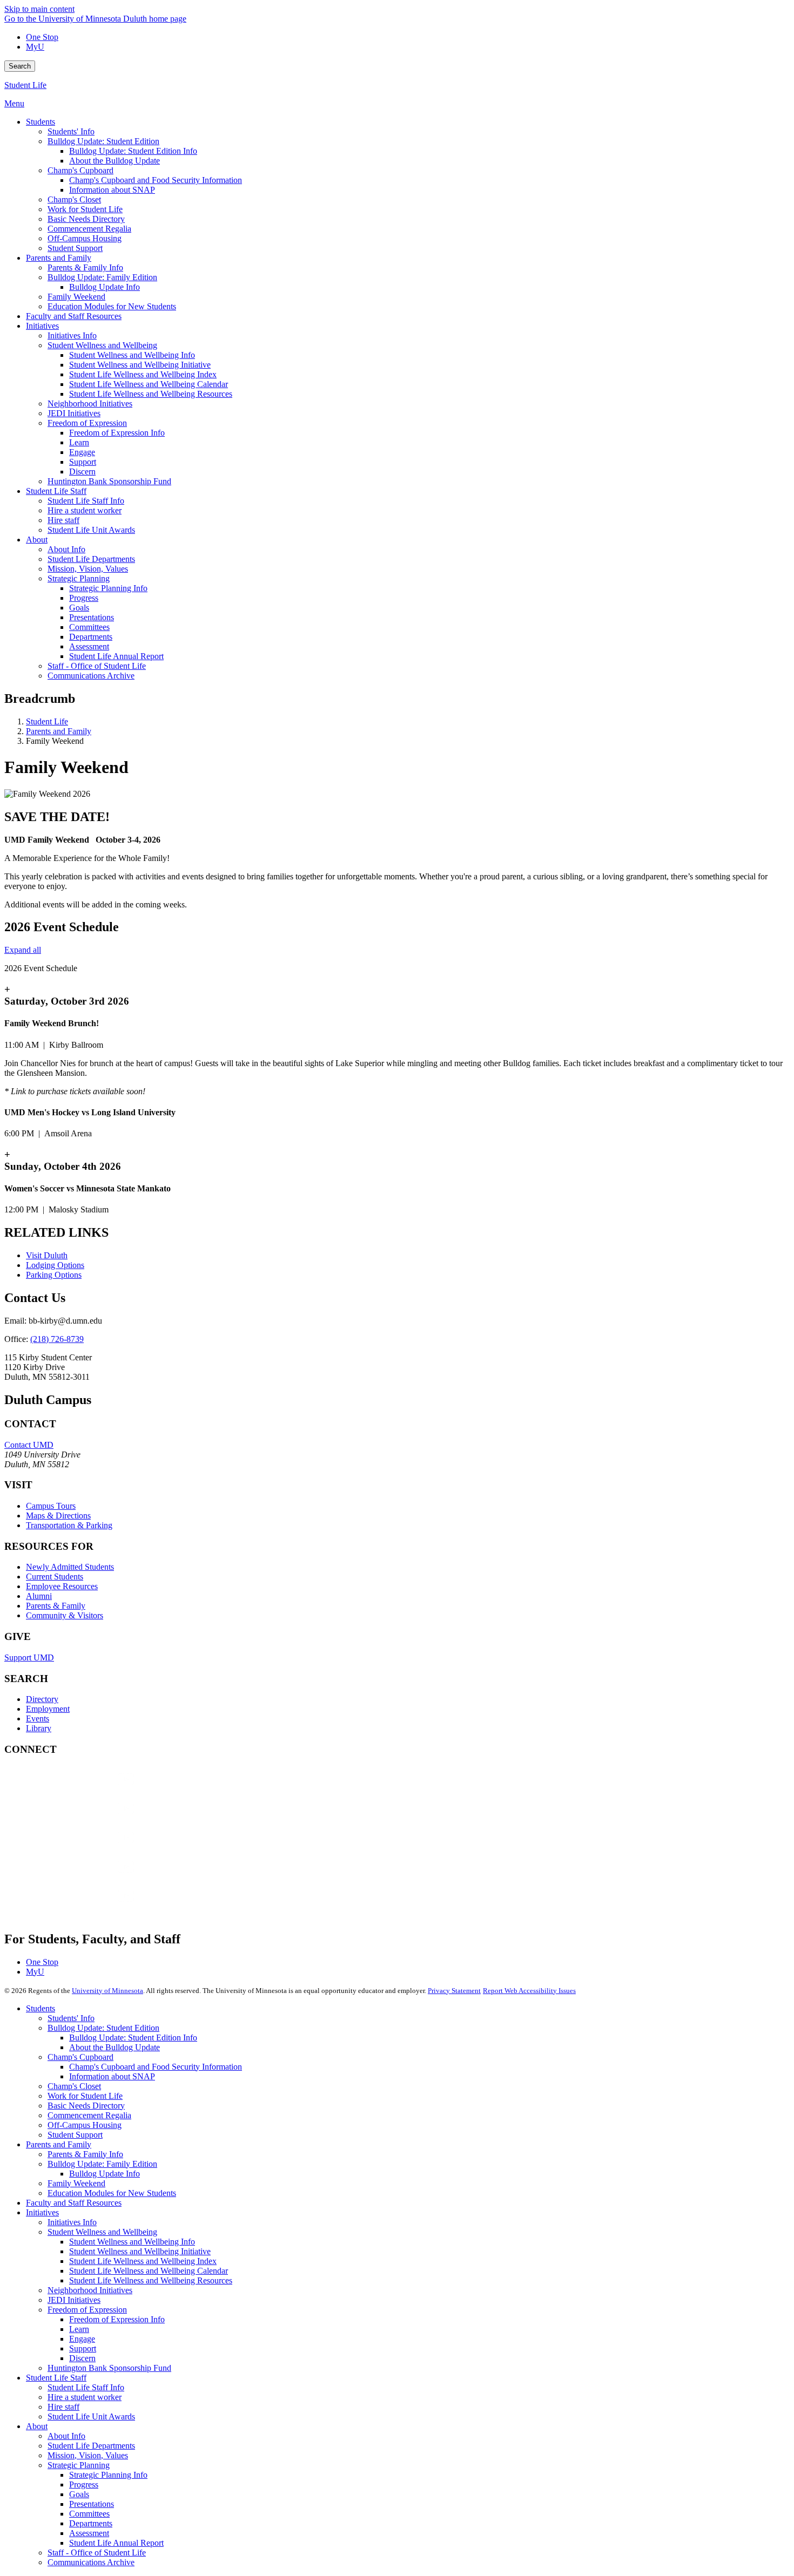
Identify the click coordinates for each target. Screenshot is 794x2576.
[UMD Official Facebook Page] (85, 1790)
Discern (82, 2358)
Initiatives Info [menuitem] (72, 335)
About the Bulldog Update (115, 2047)
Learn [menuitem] (79, 442)
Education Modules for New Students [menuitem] (112, 306)
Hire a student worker (85, 2397)
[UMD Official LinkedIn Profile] (85, 1877)
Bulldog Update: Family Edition (102, 2164)
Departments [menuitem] (91, 637)
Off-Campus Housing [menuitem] (85, 238)
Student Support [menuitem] (75, 248)
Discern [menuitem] (82, 472)
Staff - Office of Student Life (97, 2553)
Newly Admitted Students (70, 1567)
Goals (79, 2494)
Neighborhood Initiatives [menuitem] (90, 404)
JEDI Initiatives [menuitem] (74, 413)
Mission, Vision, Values (88, 2455)
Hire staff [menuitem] (63, 520)
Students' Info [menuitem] (71, 131)
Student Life (25, 85)
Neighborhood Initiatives (90, 2290)
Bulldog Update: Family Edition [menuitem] (102, 277)
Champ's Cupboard (80, 2057)
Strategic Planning (79, 2465)
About (37, 2426)
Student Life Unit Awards (91, 2416)
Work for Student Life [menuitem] (85, 209)
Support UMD (29, 1658)
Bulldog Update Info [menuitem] (105, 287)
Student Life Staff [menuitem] (56, 491)
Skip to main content (39, 9)
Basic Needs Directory (86, 2106)
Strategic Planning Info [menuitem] (108, 588)
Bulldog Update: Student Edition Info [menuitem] (133, 151)
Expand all (23, 950)
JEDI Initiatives (74, 2300)
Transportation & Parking (69, 1525)
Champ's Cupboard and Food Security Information (156, 2067)
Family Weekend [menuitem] (76, 297)
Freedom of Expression (87, 2310)
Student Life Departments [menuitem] (91, 559)
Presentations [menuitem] (92, 617)
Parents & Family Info (85, 2154)
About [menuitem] (37, 540)
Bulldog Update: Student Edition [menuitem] (103, 141)
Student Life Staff (56, 2378)
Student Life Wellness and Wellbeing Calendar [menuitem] (149, 384)
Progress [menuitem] (84, 598)
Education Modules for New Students (112, 2193)
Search (20, 66)
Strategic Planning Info (108, 2475)
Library (39, 1728)
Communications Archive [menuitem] (91, 676)
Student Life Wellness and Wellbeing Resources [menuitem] (151, 394)
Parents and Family (59, 731)
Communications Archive (91, 2562)
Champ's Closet (74, 2086)
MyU (35, 47)
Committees (89, 2514)
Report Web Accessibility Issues (529, 1991)
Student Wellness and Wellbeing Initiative (140, 2251)
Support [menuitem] (83, 462)
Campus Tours (51, 1506)
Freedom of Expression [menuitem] (87, 423)
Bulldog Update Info (105, 2174)
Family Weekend (76, 2183)
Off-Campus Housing (85, 2125)
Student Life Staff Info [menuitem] (86, 501)
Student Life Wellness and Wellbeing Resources (151, 2280)
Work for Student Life (85, 2096)
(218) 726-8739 (57, 1339)
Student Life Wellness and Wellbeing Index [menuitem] (143, 374)
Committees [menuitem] (89, 627)
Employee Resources (62, 1586)
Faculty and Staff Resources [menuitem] (74, 316)
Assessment (89, 2533)
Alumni (39, 1596)
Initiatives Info (72, 2222)
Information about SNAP (112, 2076)
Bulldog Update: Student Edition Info (133, 2038)
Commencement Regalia (89, 2115)
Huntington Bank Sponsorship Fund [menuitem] (109, 481)
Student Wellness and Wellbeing (102, 2232)
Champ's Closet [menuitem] (74, 199)
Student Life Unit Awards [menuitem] (91, 530)
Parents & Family (56, 1606)
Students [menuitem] (41, 122)
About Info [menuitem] (66, 549)
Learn (79, 2329)
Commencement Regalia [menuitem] (89, 229)
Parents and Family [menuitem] (59, 258)
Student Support (75, 2135)
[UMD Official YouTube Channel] (85, 1848)
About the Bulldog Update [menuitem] (115, 161)
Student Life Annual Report (116, 2543)
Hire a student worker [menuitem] (85, 510)
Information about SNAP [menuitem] (112, 190)
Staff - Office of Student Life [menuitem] (97, 666)
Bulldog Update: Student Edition (103, 2028)
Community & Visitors (65, 1615)
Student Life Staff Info (86, 2387)
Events (38, 1719)
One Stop (42, 37)
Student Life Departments (91, 2446)
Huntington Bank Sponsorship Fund (109, 2368)
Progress (84, 2485)
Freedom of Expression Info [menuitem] (117, 433)
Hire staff (63, 2407)
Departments (91, 2523)
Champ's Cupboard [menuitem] (80, 170)
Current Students (55, 1577)
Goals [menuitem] (79, 608)
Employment (48, 1709)
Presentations (92, 2504)
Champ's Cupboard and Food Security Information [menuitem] (156, 180)
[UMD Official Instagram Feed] (85, 1819)
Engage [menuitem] (82, 452)
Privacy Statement (454, 1991)
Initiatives (42, 2212)
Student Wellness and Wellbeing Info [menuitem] (132, 355)
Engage (82, 2339)
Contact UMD (29, 1445)
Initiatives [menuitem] (42, 326)
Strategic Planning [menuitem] (79, 578)
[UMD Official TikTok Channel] (85, 1906)
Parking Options (54, 1275)
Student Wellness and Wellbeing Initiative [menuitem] (140, 365)
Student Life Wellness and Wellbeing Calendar (149, 2271)
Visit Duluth (47, 1255)
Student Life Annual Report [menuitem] (116, 656)
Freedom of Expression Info (117, 2319)
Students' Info (71, 2018)
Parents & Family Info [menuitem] (85, 267)
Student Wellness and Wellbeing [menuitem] (102, 345)
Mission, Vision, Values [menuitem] (88, 569)
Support (83, 2348)
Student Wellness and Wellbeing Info (132, 2242)
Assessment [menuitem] (89, 646)
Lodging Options (55, 1265)
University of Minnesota (107, 1991)
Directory (42, 1699)
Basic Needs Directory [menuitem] (86, 219)
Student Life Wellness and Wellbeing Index (143, 2261)
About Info (66, 2436)
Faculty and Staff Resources (74, 2203)
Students (41, 2008)
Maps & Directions (58, 1516)
